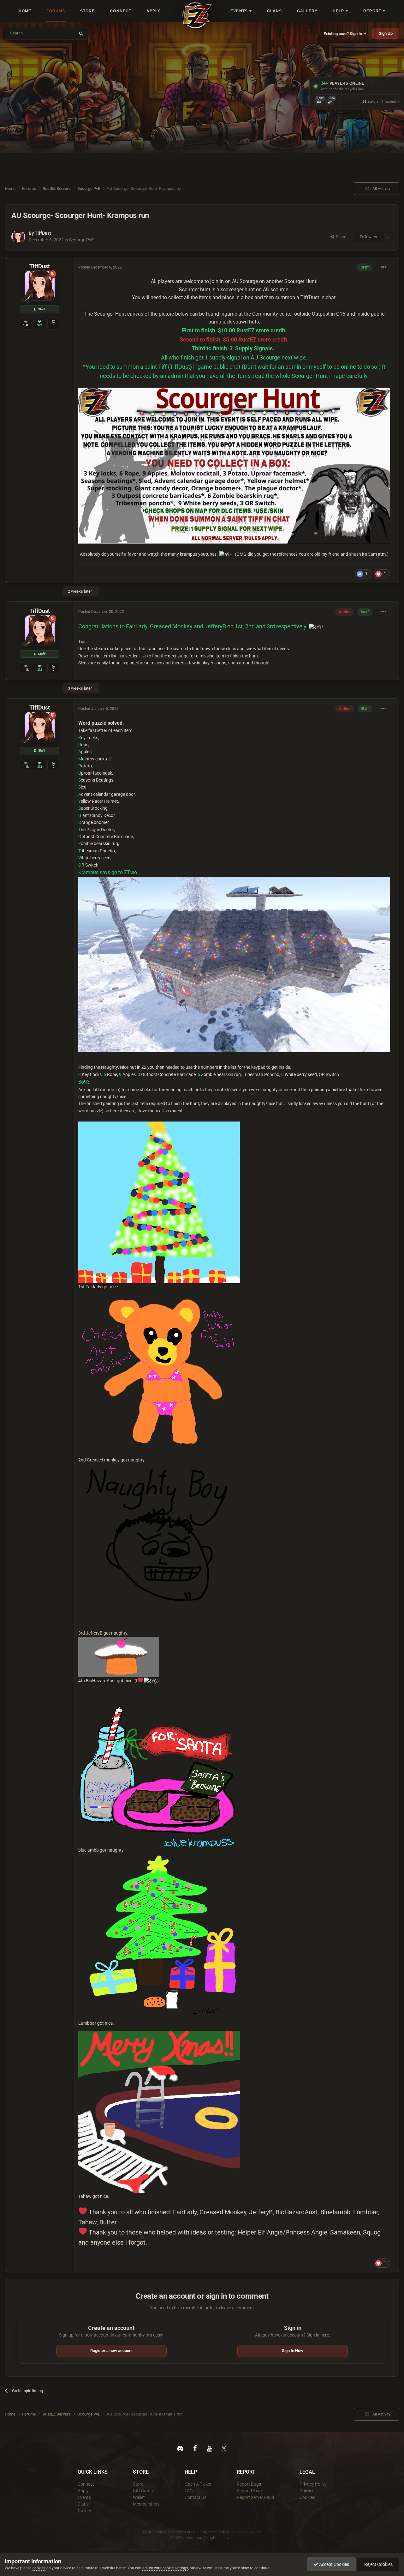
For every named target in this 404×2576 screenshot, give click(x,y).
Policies (307, 2491)
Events (84, 2497)
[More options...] (384, 267)
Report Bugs (249, 2484)
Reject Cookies (378, 2564)
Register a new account (111, 2351)
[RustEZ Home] (198, 15)
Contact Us (196, 2497)
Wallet (139, 2497)
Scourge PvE (81, 240)
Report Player (250, 2491)
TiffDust (43, 233)
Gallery (84, 2511)
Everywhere (61, 33)
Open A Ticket (198, 2484)
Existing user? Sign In (344, 34)
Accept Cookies (334, 2564)
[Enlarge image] (159, 1202)
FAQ (189, 2491)
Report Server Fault (255, 2497)
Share (340, 237)
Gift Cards (143, 2491)
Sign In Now (293, 2351)
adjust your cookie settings (165, 2568)
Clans (83, 2504)
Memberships (146, 2504)
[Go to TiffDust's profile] (18, 237)
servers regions (379, 102)
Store (138, 2484)
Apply (83, 2491)
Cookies (307, 2497)
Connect (86, 2484)
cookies (39, 2568)
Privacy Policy (313, 2484)
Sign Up (386, 33)
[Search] (81, 33)
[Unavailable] (234, 465)
